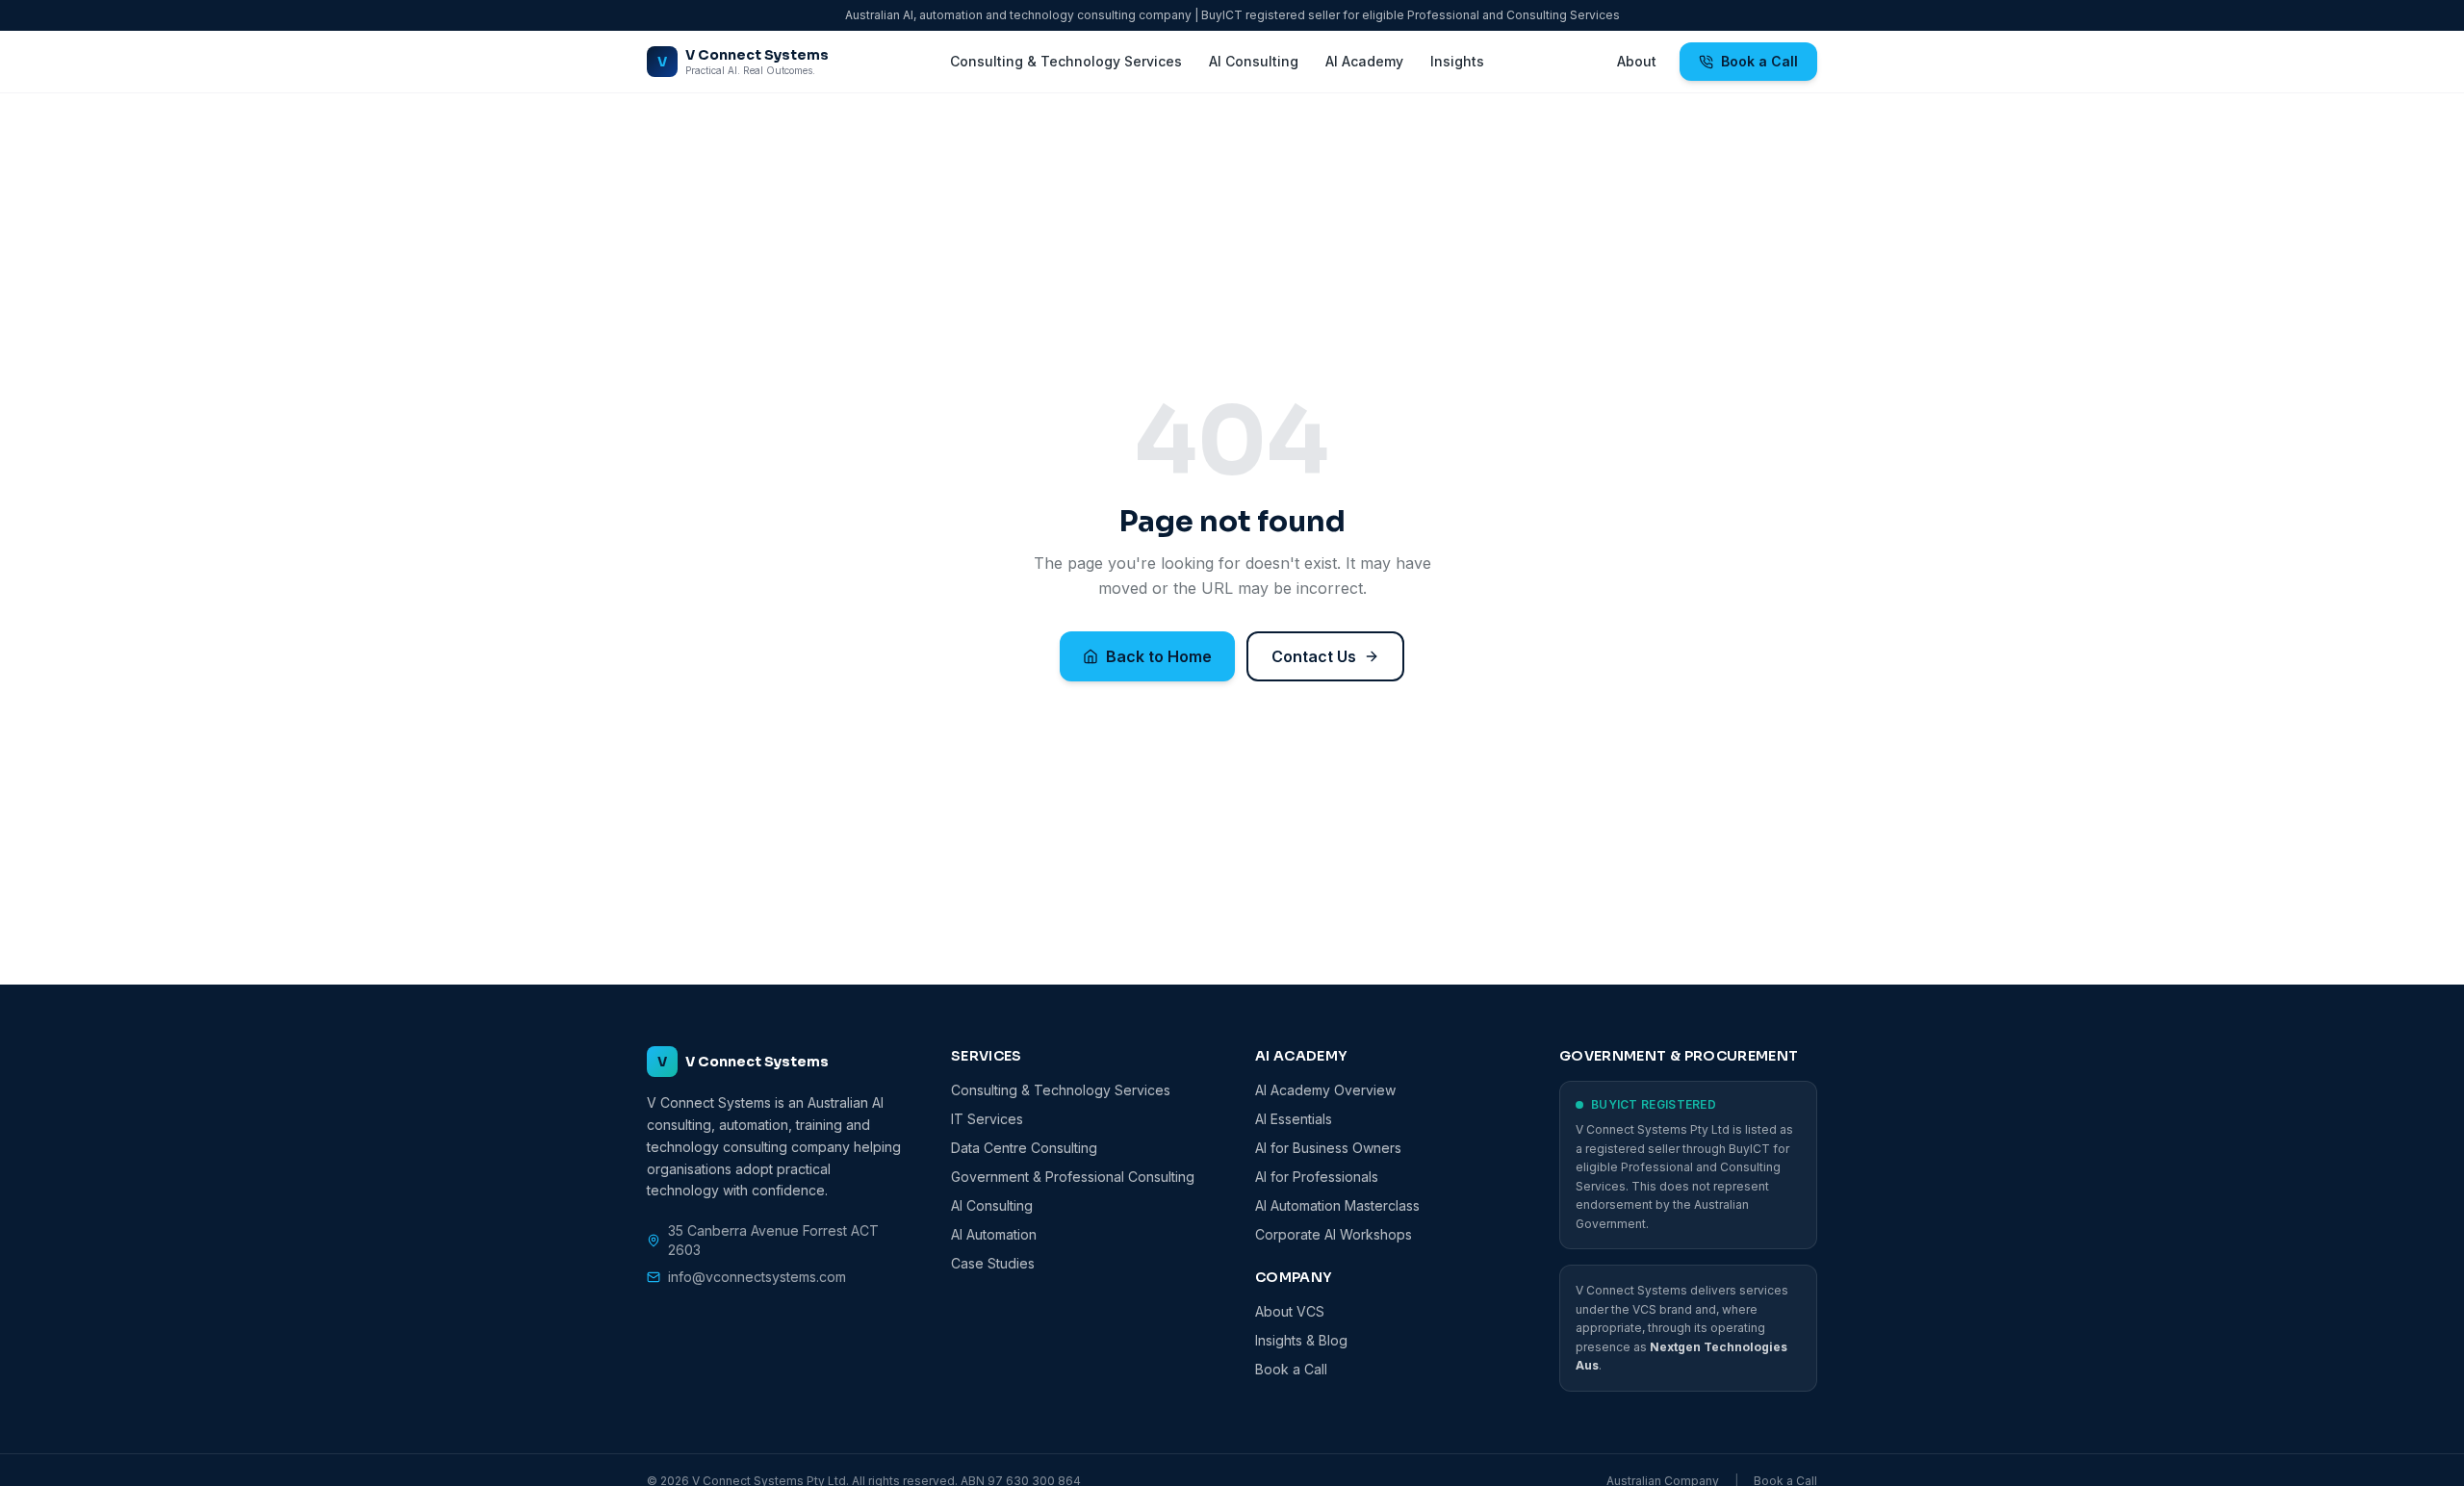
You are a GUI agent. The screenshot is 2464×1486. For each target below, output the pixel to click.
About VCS (1290, 1311)
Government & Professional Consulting (1073, 1177)
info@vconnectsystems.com (757, 1277)
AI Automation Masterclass (1337, 1205)
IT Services (987, 1119)
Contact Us (1314, 656)
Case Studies (993, 1263)
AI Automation (994, 1234)
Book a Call (1759, 61)
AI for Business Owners (1328, 1148)
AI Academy (1364, 61)
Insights (1457, 61)
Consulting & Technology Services (1066, 61)
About (1637, 61)
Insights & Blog (1301, 1340)
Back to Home (1159, 656)
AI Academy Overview (1325, 1090)
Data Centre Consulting (1024, 1148)
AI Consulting (1254, 61)
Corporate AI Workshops (1334, 1234)
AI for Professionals (1317, 1177)
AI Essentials (1294, 1119)
